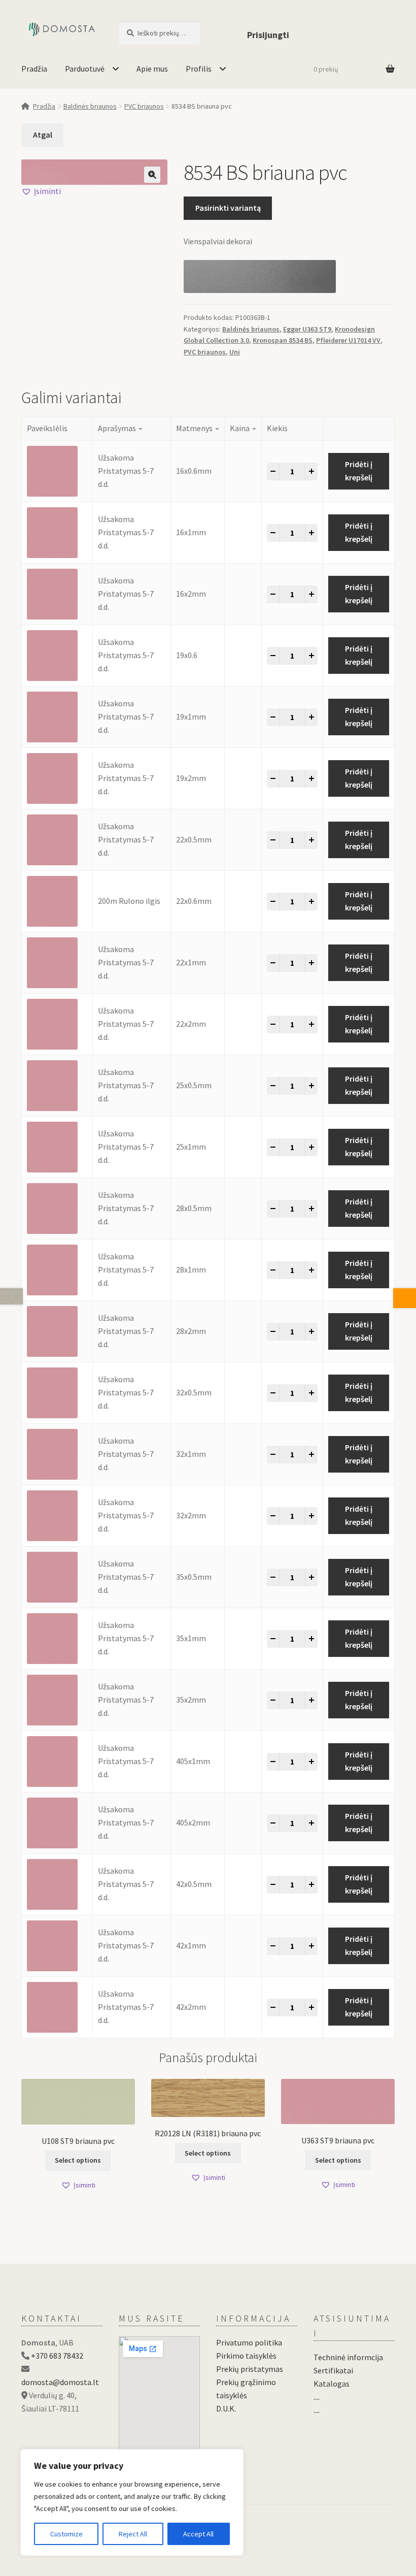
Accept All (198, 2534)
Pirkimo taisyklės (246, 2356)
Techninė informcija (348, 2357)
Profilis (199, 69)
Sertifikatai (333, 2370)
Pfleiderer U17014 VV (348, 340)
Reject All (133, 2534)
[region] (132, 2502)
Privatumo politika (249, 2342)
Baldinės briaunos (90, 106)
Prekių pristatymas (250, 2369)
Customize (66, 2534)
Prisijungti (268, 35)
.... (317, 2397)
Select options (78, 2160)
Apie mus (152, 69)
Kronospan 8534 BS (283, 340)
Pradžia (34, 69)
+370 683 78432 (57, 2356)
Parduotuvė (85, 69)
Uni (235, 352)
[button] (152, 175)
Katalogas (332, 2384)
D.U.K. (226, 2408)
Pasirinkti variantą (228, 208)
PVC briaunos (144, 106)
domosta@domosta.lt (60, 2382)
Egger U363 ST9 (307, 329)
